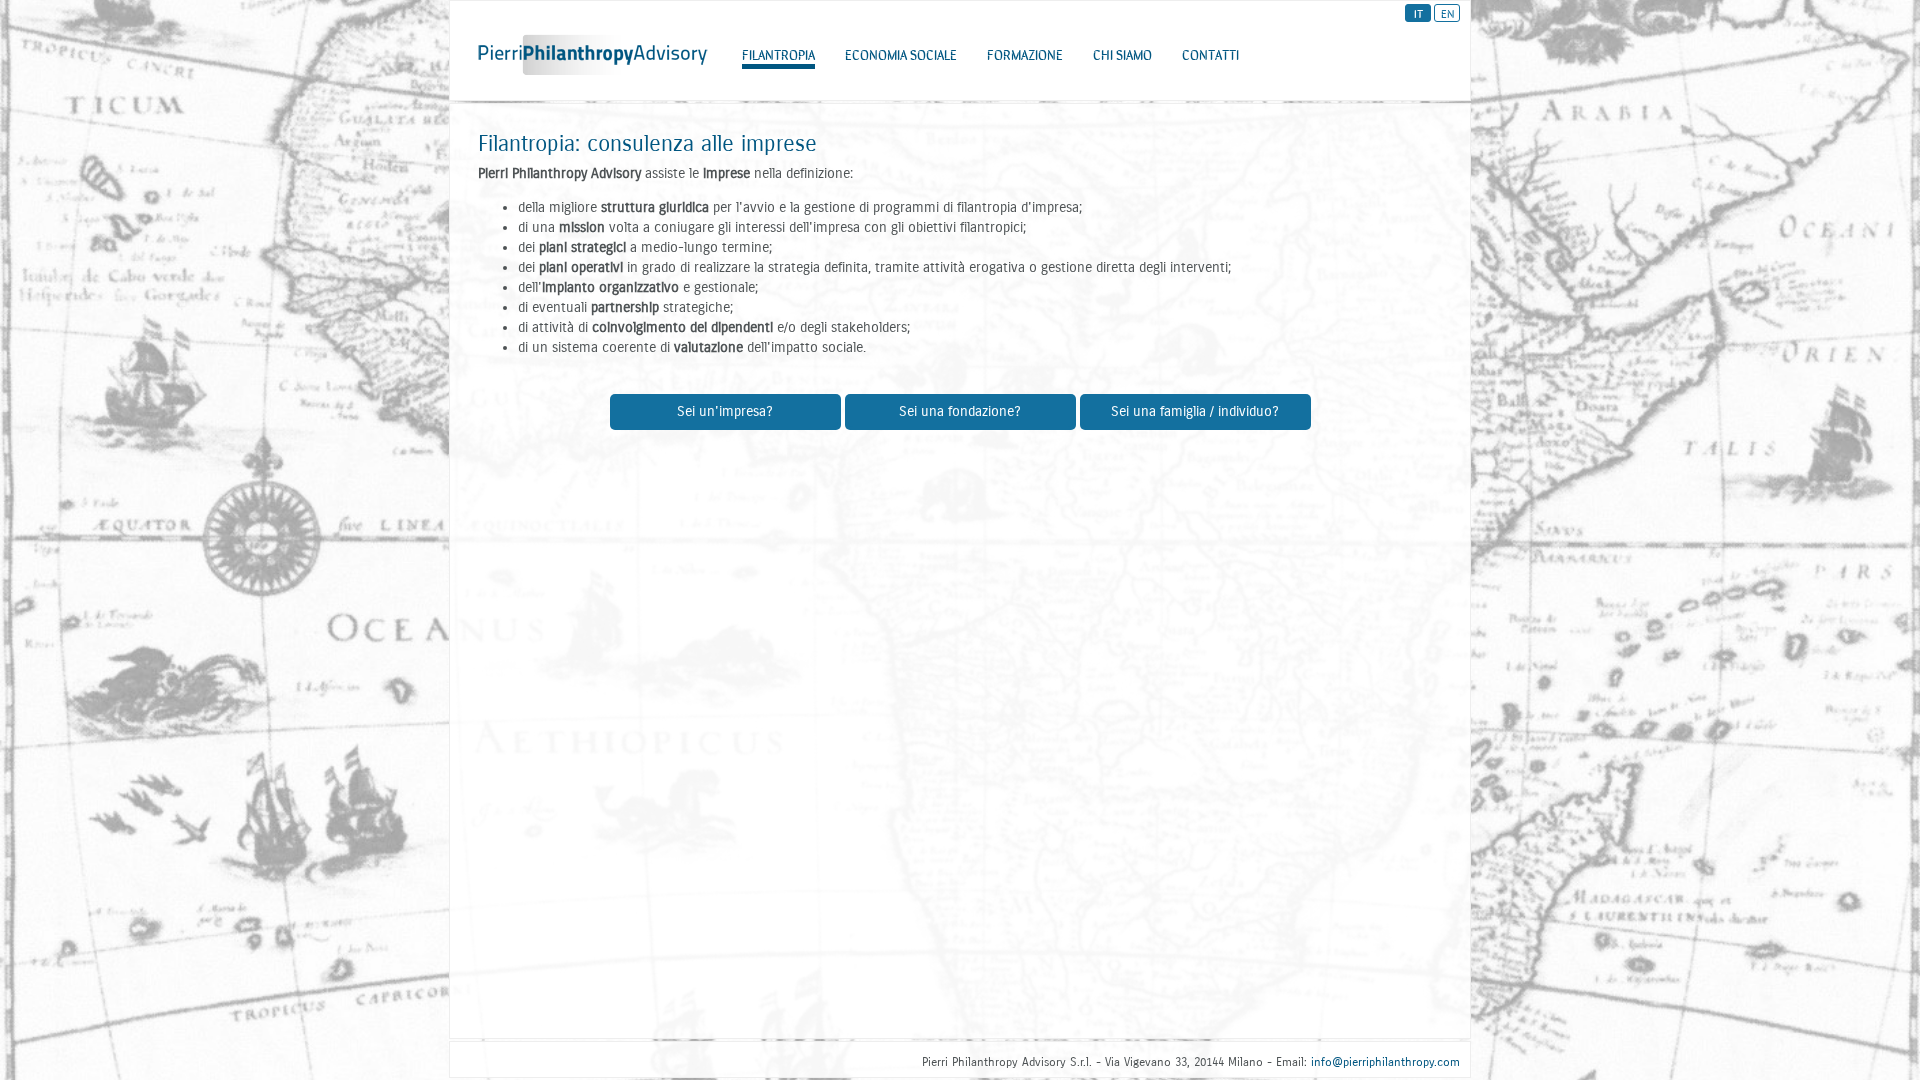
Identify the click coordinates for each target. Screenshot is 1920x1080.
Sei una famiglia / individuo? (1195, 411)
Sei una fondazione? (960, 411)
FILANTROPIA (778, 54)
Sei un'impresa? (725, 411)
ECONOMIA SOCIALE (901, 54)
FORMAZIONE (1025, 54)
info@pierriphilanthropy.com (1385, 1062)
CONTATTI (1210, 54)
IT (1418, 13)
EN (1447, 13)
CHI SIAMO (1122, 54)
